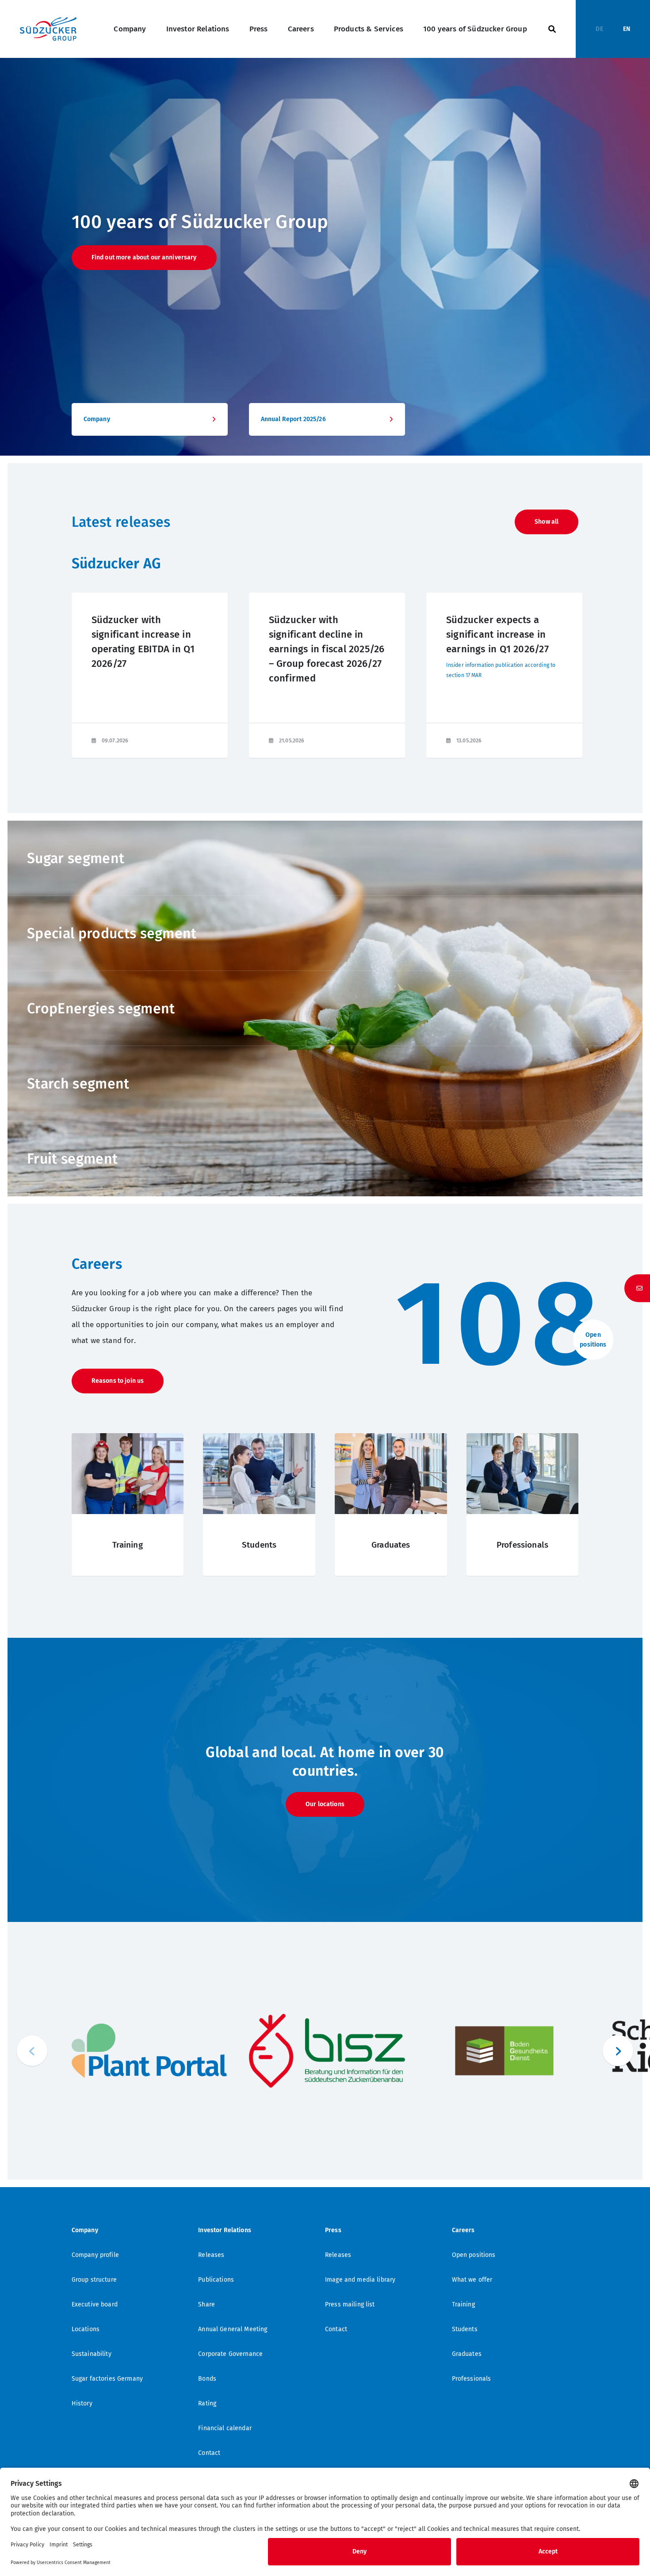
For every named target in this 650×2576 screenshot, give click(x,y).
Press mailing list (350, 2304)
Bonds (207, 2379)
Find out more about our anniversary (144, 257)
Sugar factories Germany (107, 2379)
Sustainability (92, 2354)
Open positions (474, 2255)
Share (206, 2304)
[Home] (48, 29)
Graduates (467, 2354)
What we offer (472, 2280)
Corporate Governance (230, 2354)
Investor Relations (198, 29)
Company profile (95, 2255)
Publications (216, 2280)
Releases (211, 2255)
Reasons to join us (118, 1381)
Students (465, 2329)
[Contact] (637, 1288)
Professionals (472, 2379)
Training (463, 2304)
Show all (547, 522)
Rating (207, 2403)
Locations (86, 2329)
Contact (209, 2453)
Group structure (94, 2280)
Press (259, 29)
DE (599, 29)
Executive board (95, 2304)
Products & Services (369, 29)
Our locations (325, 1804)
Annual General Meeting (233, 2329)
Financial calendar (225, 2428)
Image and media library (360, 2280)
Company (130, 29)
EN (627, 29)
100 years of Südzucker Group (475, 29)
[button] (618, 2051)
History (82, 2403)
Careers (301, 29)
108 (501, 1324)
